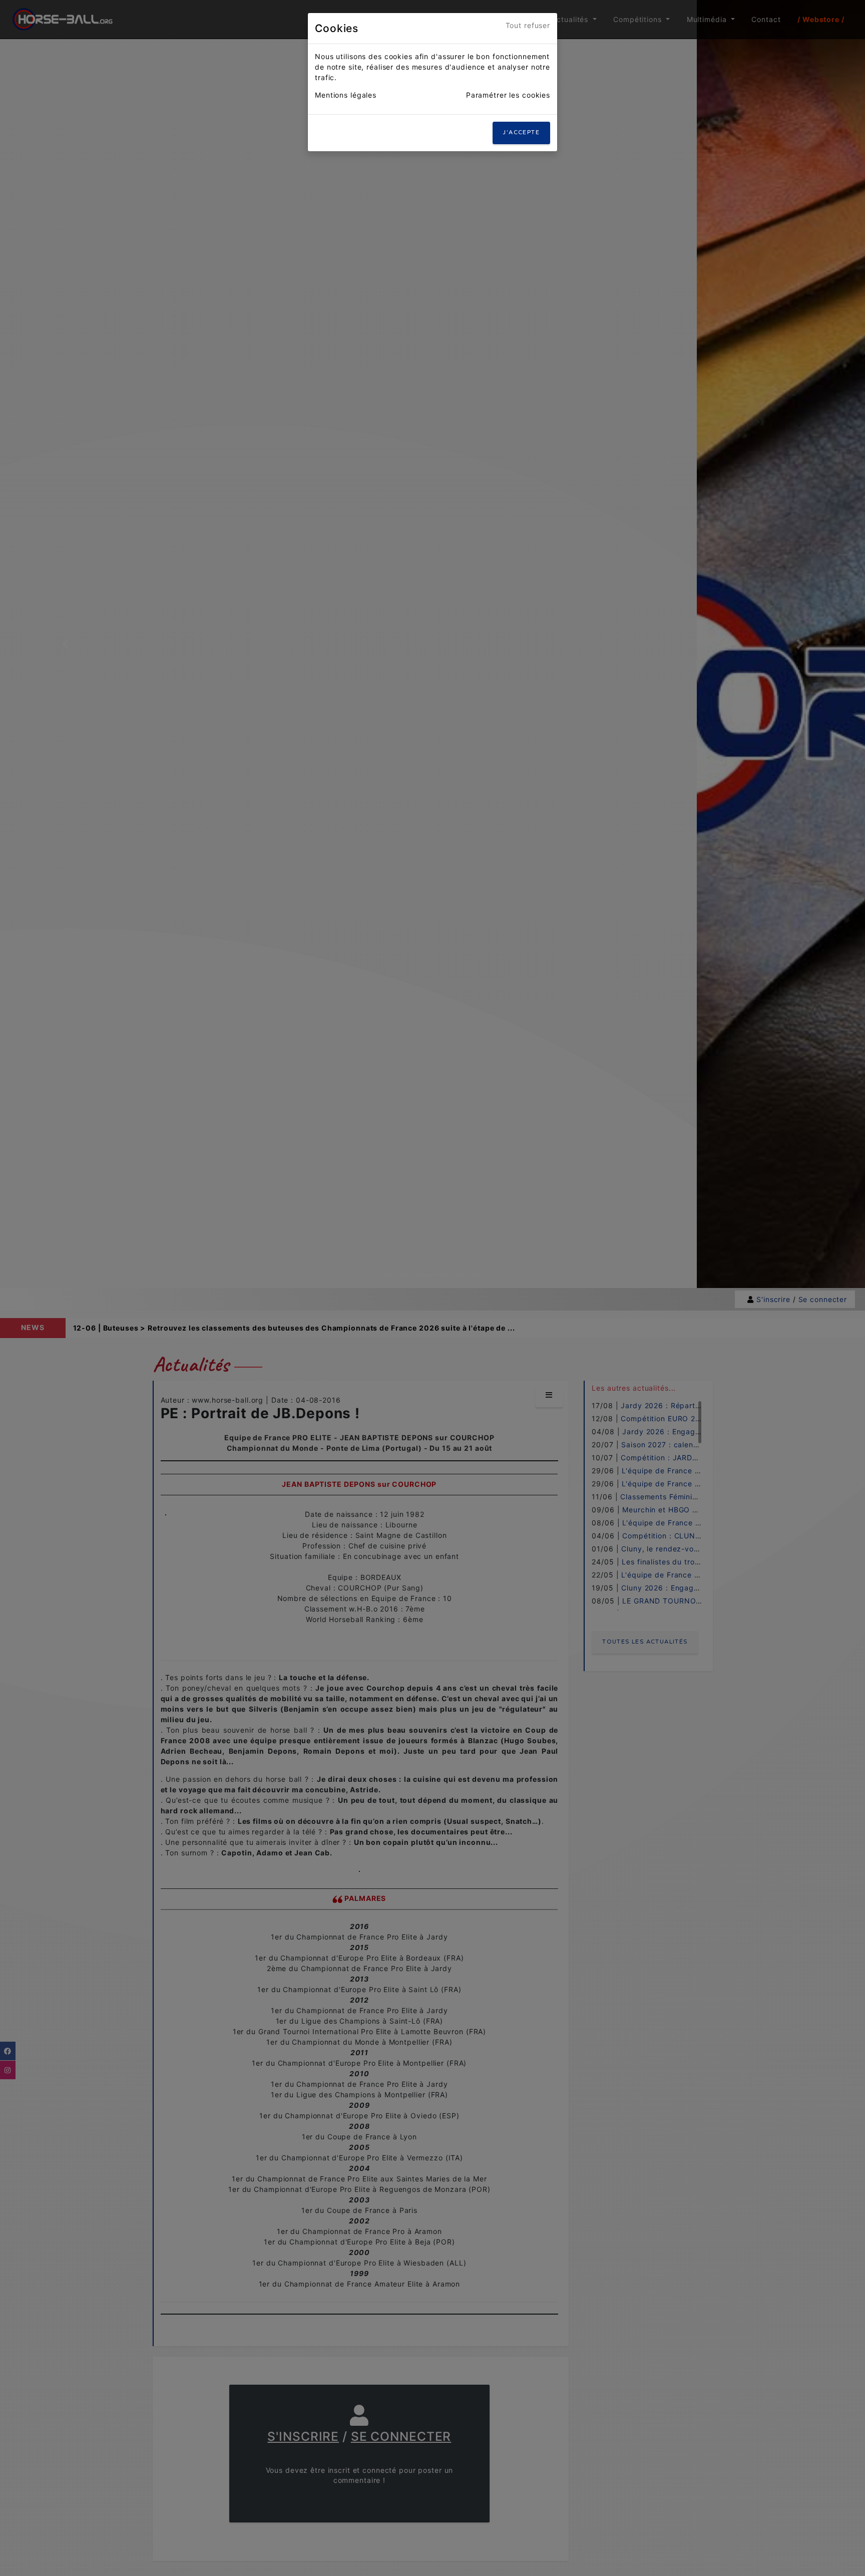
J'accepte (521, 132)
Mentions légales (346, 95)
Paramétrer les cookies (508, 95)
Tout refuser (528, 25)
